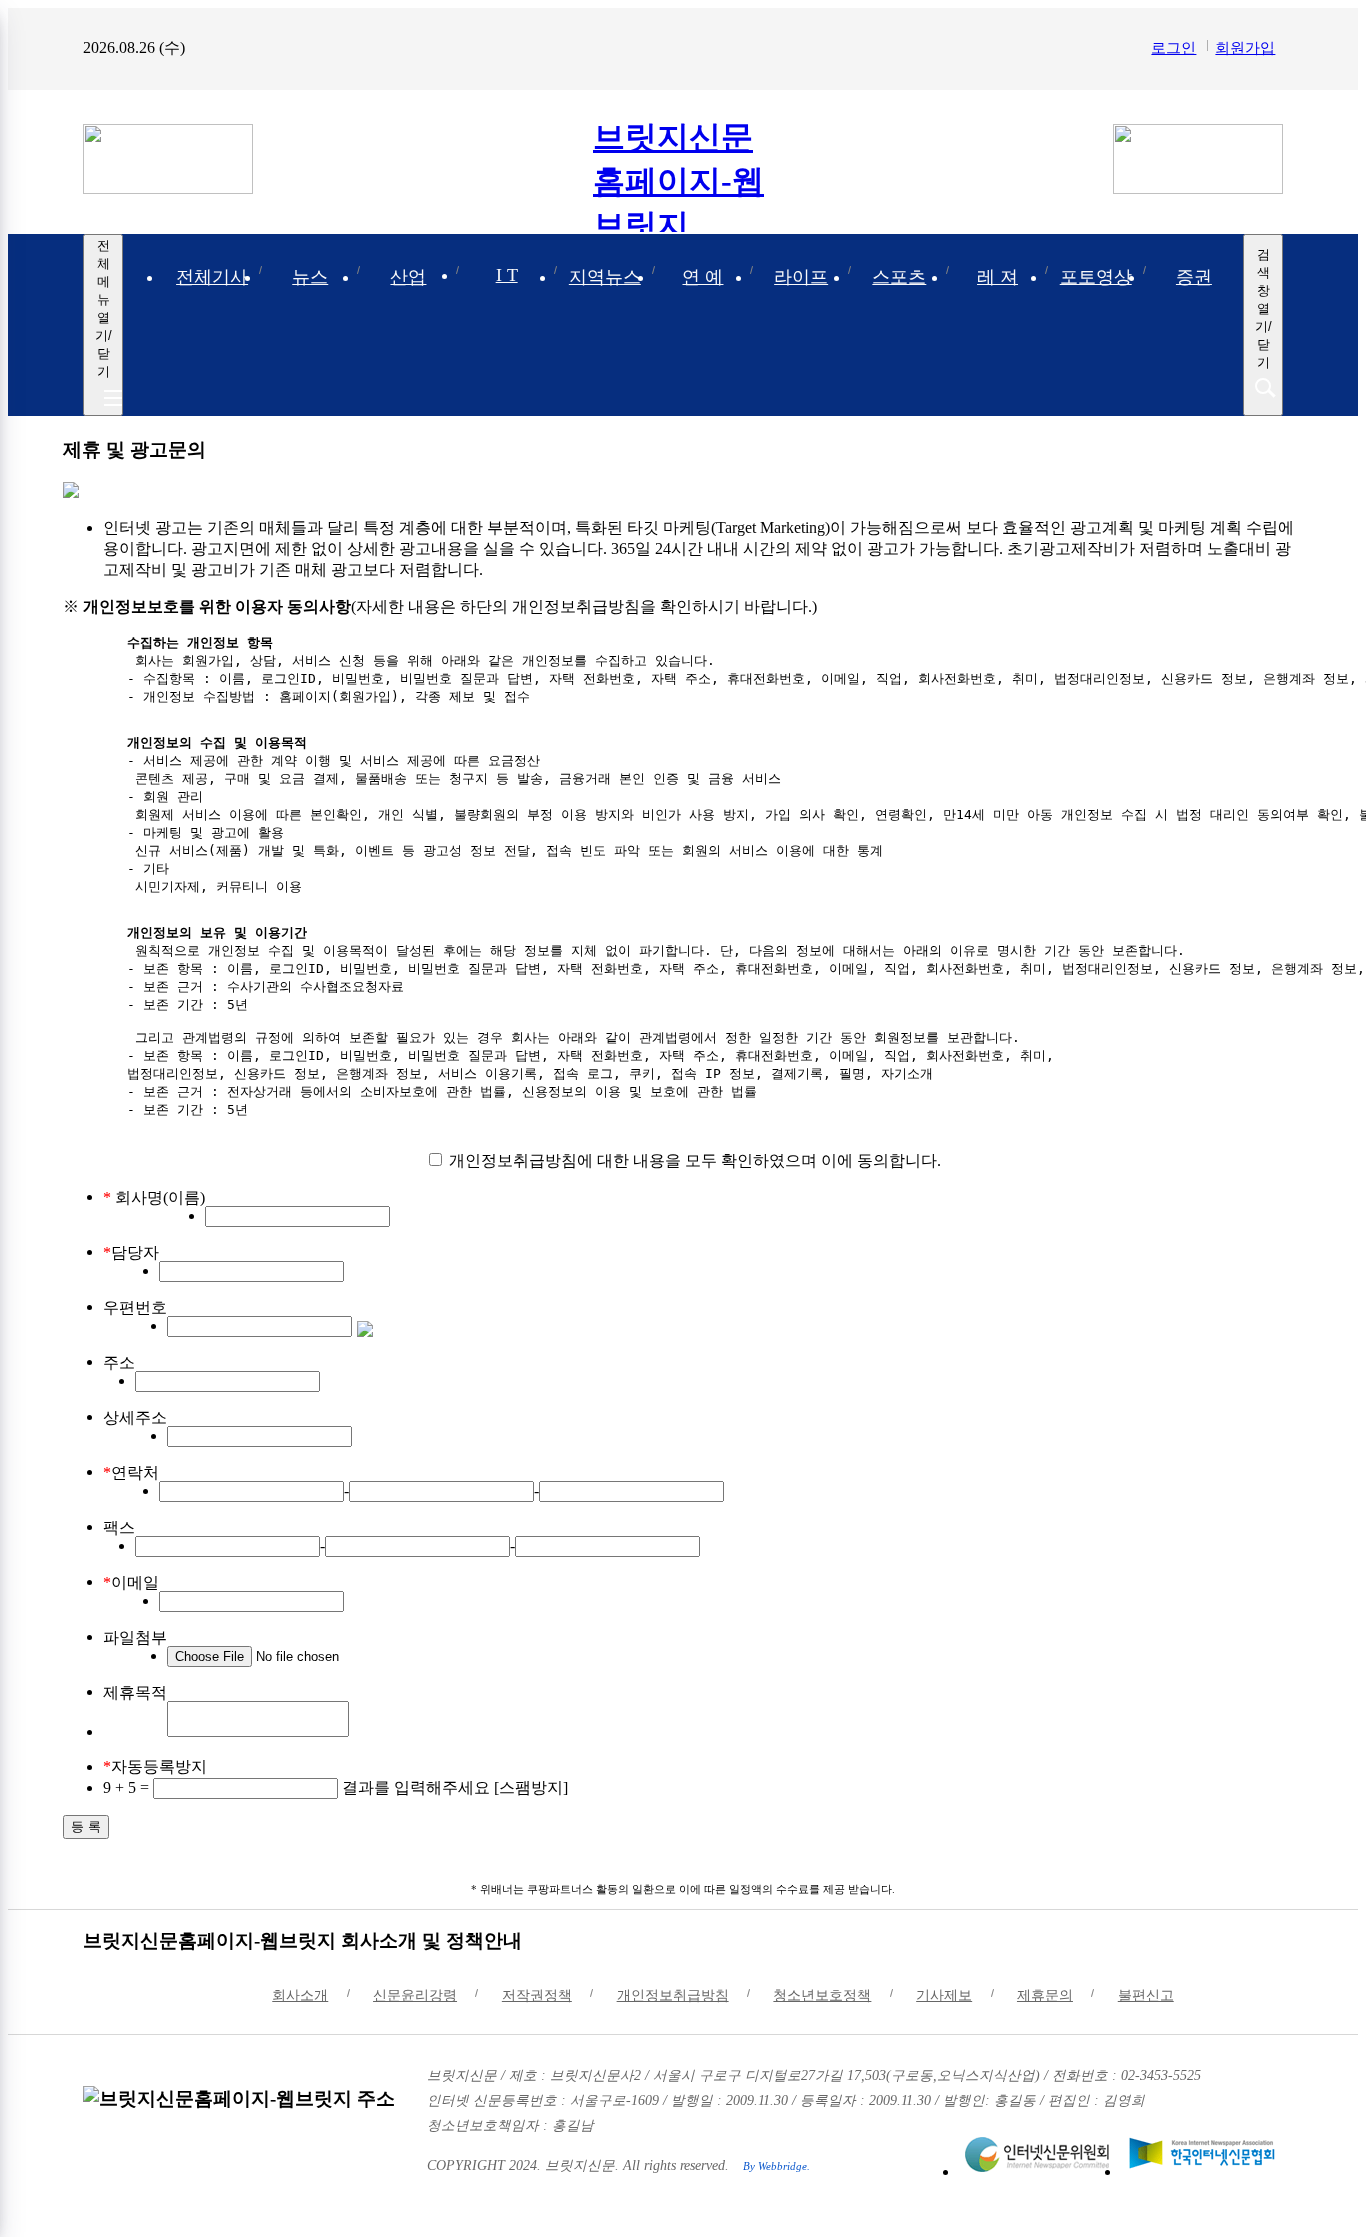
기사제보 (944, 1995)
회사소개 (300, 1995)
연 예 (702, 277)
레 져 (997, 277)
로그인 (1173, 47)
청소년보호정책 (822, 1995)
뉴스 (310, 277)
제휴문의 (1045, 1995)
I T (507, 275)
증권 (1194, 277)
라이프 (801, 277)
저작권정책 (537, 1995)
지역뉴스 (605, 277)
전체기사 (212, 277)
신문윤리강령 (415, 1995)
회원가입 (1245, 47)
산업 (408, 277)
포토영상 (1096, 277)
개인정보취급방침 (673, 1995)
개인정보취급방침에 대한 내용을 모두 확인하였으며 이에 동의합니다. (693, 1160)
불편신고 (1146, 1995)
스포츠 (899, 277)
